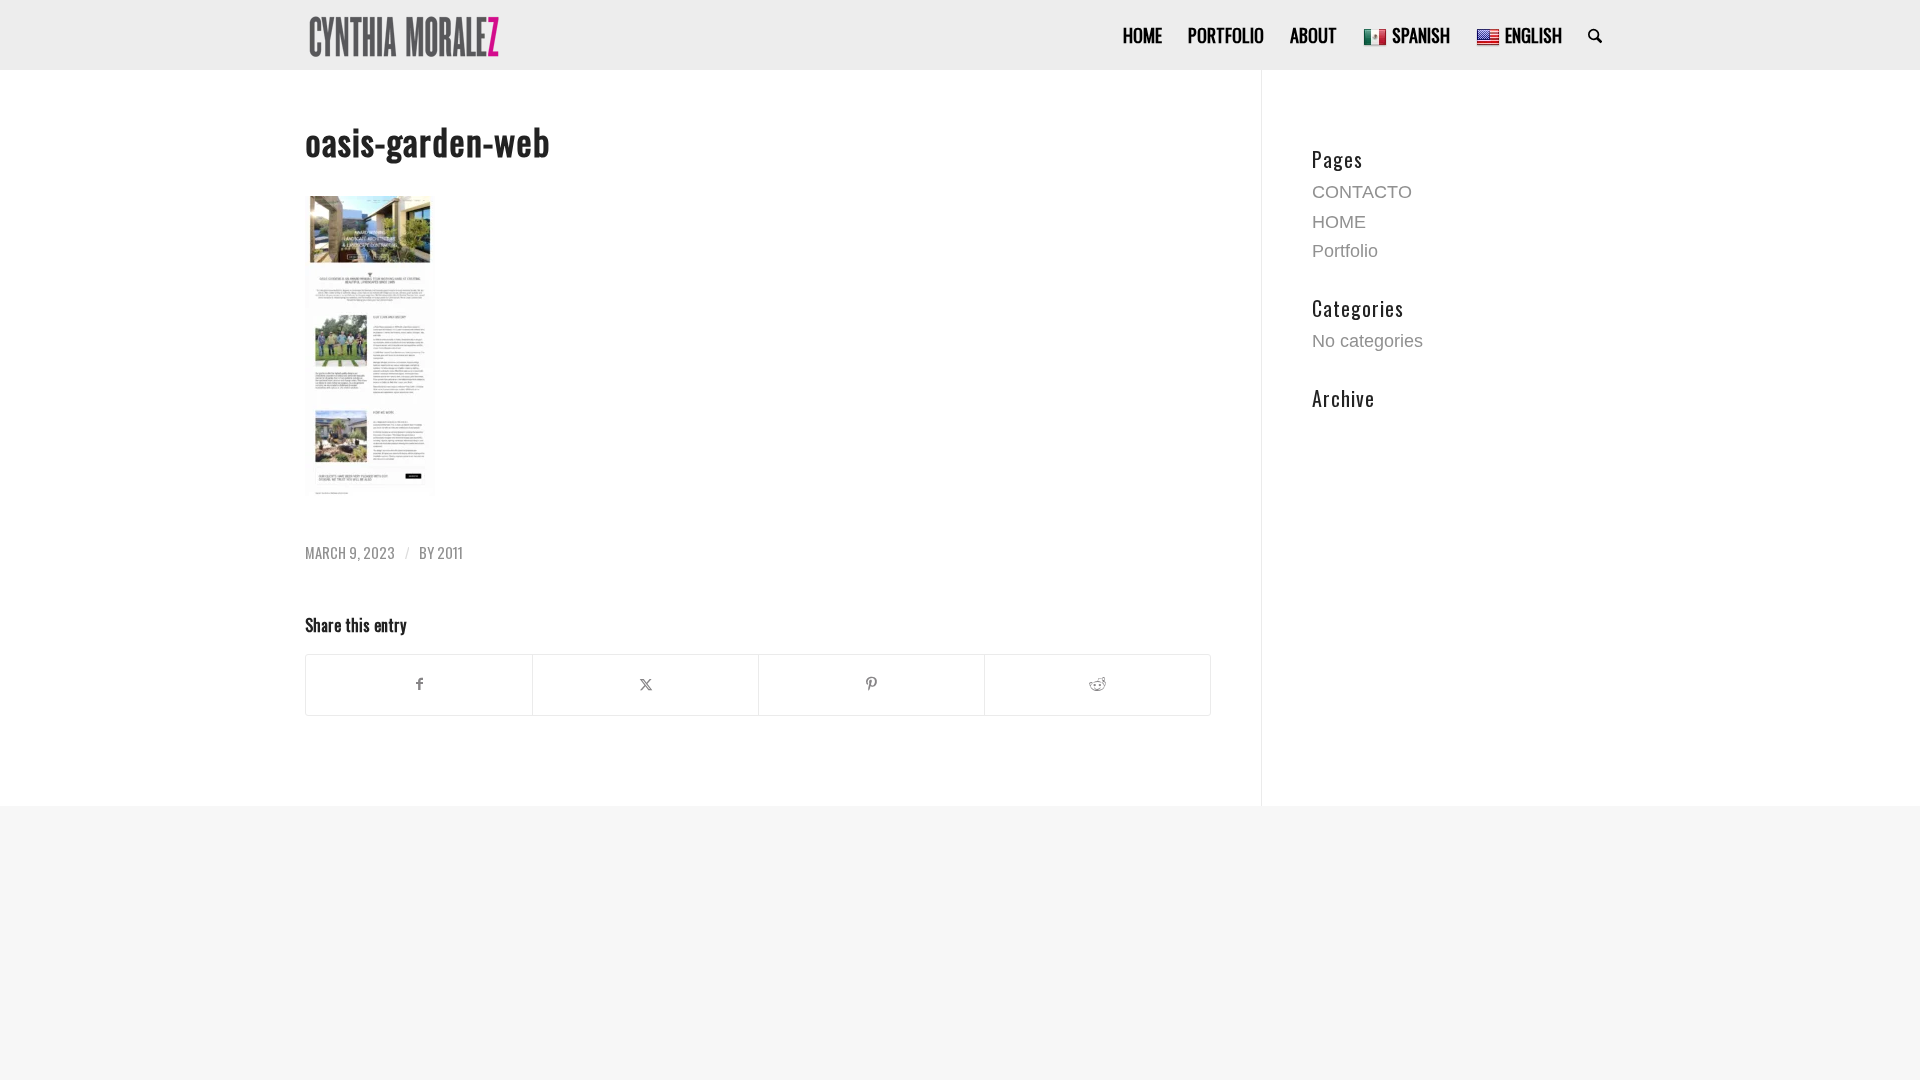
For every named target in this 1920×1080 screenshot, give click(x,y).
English (1533, 35)
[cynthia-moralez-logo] (403, 35)
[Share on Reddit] (1097, 685)
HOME (1339, 222)
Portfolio (1345, 251)
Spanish (1421, 35)
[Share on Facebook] (419, 685)
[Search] (1595, 35)
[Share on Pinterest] (871, 685)
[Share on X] (645, 685)
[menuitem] (1142, 35)
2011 (450, 552)
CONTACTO (1362, 192)
